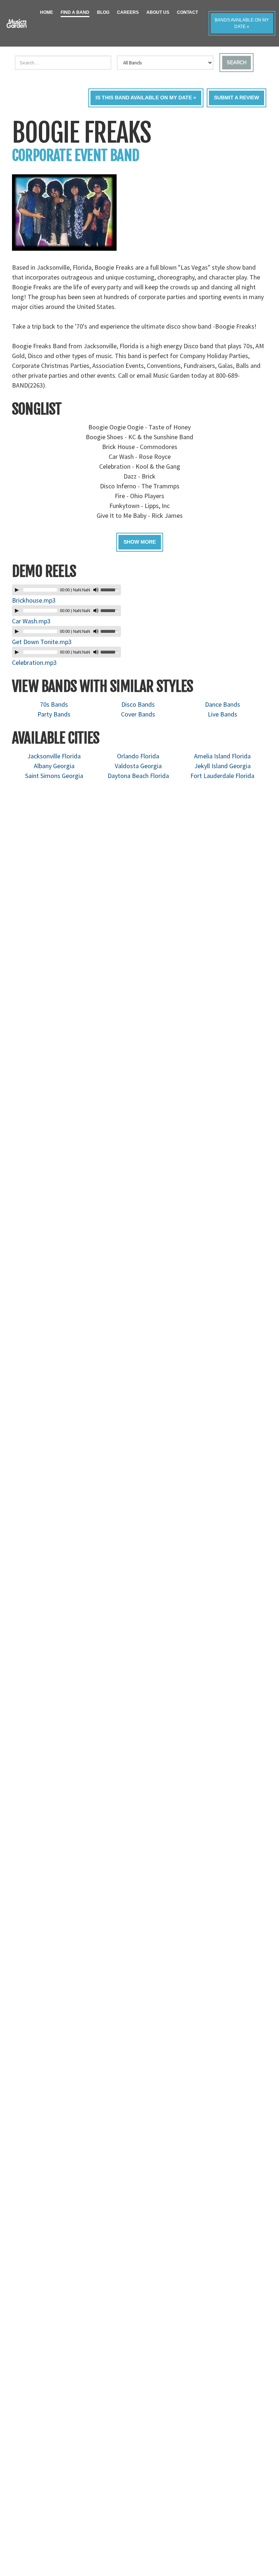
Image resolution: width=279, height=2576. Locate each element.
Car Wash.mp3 (31, 621)
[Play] (17, 590)
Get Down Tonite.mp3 (42, 642)
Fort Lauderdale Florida (222, 776)
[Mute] (96, 590)
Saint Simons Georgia (54, 776)
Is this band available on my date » (146, 98)
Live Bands (223, 714)
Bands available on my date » (242, 23)
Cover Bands (138, 714)
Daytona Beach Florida (138, 776)
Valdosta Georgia (138, 766)
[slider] (111, 589)
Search (236, 62)
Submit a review (236, 98)
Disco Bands (138, 704)
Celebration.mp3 (34, 662)
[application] (66, 590)
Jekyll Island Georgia (223, 766)
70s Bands (54, 704)
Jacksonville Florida (54, 756)
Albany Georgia (54, 766)
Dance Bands (223, 704)
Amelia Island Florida (222, 756)
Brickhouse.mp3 (34, 600)
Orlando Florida (138, 756)
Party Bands (54, 714)
